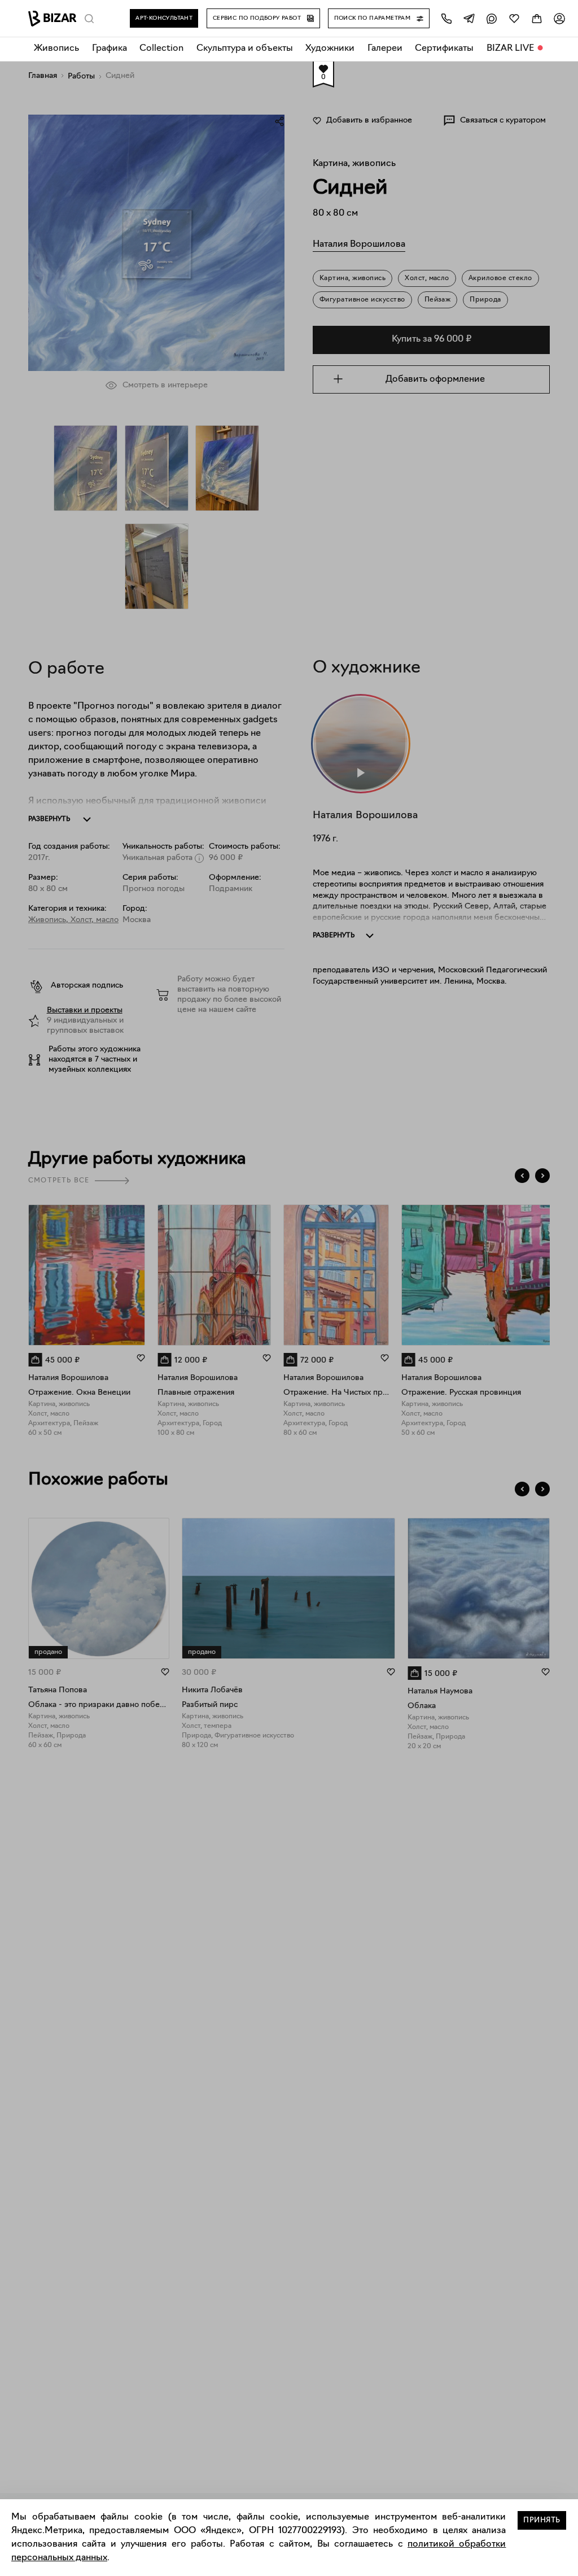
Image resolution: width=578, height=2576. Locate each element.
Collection (161, 49)
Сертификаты (444, 49)
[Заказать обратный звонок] (446, 18)
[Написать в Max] (492, 18)
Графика (110, 49)
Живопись (56, 49)
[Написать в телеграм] (469, 18)
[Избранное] (514, 18)
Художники (330, 49)
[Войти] (559, 18)
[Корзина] (537, 18)
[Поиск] (89, 19)
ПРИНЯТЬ (542, 2520)
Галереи (385, 49)
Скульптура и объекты (245, 49)
